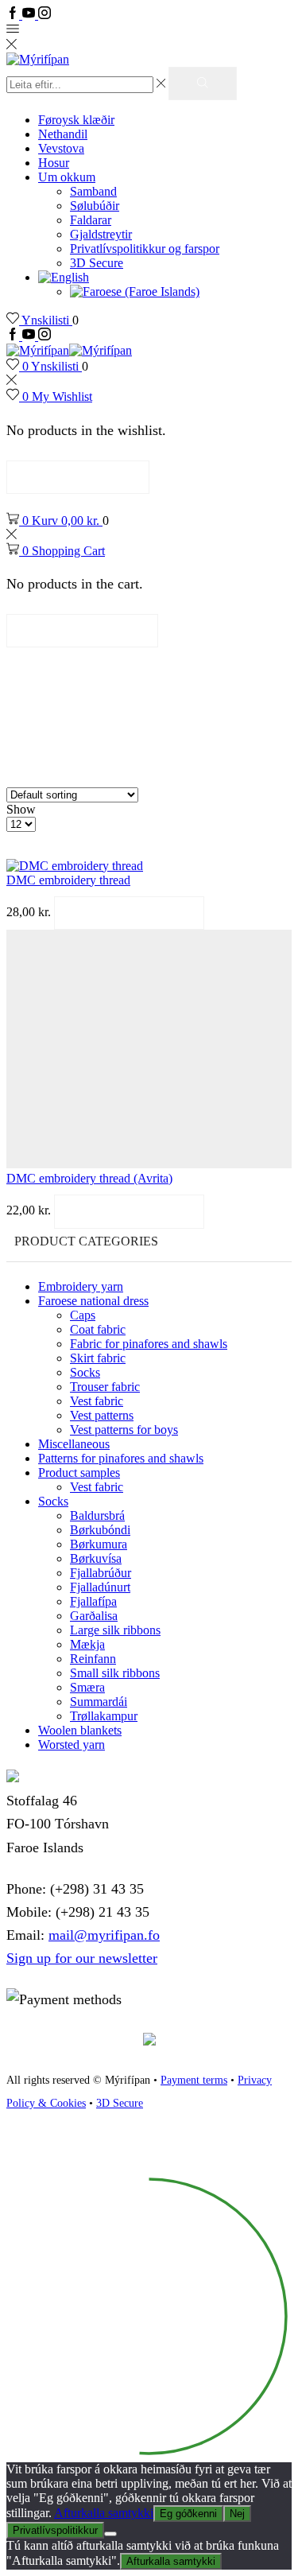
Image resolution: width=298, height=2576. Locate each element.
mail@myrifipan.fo (104, 1935)
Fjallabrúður (101, 1573)
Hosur (54, 163)
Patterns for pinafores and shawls (121, 1458)
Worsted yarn (72, 1745)
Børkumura (99, 1544)
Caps (83, 1315)
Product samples (79, 1473)
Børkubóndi (100, 1530)
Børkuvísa (96, 1558)
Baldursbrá (97, 1515)
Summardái (99, 1702)
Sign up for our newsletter (82, 1958)
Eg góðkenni (188, 2514)
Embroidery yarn (81, 1286)
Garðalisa (94, 1616)
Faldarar (91, 220)
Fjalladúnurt (100, 1587)
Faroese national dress (93, 1301)
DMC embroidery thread (68, 880)
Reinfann (93, 1659)
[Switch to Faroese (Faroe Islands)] (135, 291)
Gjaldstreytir (101, 234)
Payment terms (194, 2080)
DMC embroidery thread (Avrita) (89, 1178)
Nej (237, 2514)
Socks (85, 1372)
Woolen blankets (80, 1730)
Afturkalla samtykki (104, 2513)
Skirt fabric (98, 1358)
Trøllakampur (104, 1716)
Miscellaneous (74, 1444)
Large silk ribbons (115, 1630)
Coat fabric (98, 1329)
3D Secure (97, 263)
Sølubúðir (95, 206)
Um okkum (67, 177)
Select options (129, 913)
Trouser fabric (105, 1387)
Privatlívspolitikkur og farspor (145, 249)
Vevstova (61, 148)
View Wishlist (78, 477)
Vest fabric (97, 1401)
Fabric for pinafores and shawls (149, 1344)
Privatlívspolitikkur (55, 2530)
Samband (93, 191)
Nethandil (63, 134)
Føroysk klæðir (76, 120)
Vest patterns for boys (124, 1430)
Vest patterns (102, 1415)
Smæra (87, 1687)
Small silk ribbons (115, 1673)
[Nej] (110, 2534)
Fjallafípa (93, 1601)
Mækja (87, 1644)
